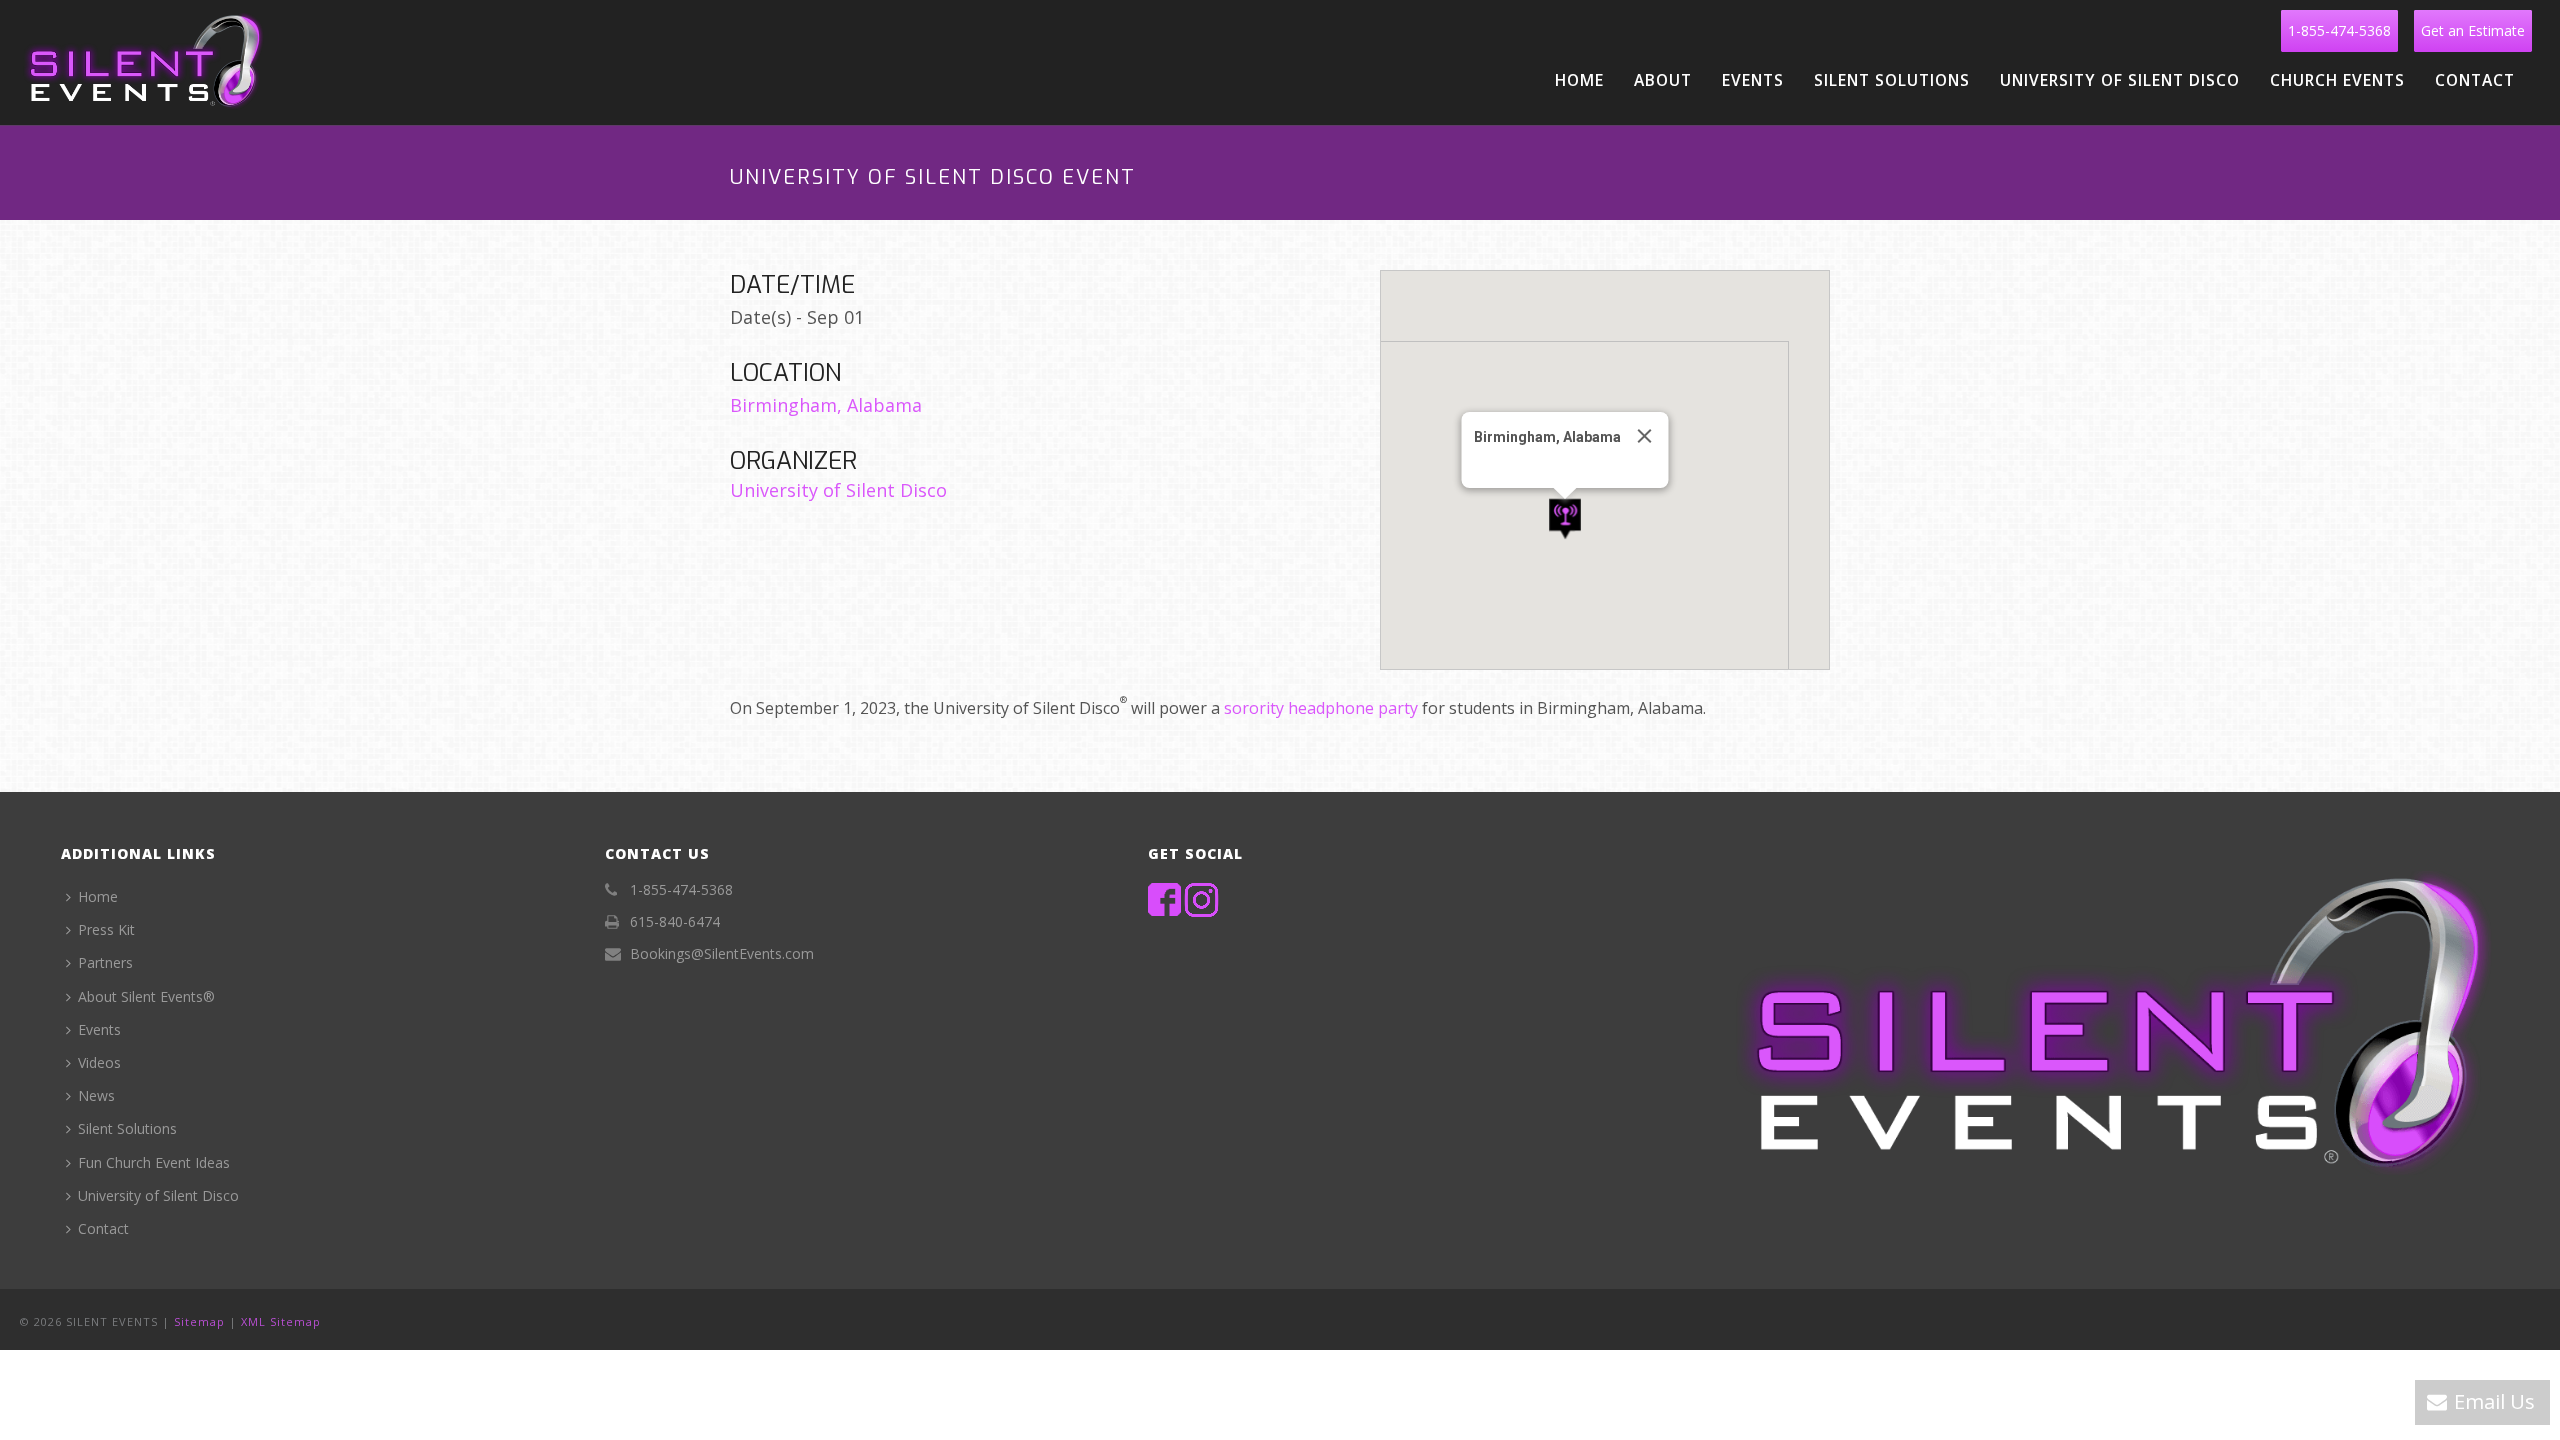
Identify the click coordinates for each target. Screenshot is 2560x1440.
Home (1579, 80)
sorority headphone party (1321, 708)
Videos (99, 1062)
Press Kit (106, 929)
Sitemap (199, 1321)
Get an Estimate (2473, 30)
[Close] (1645, 436)
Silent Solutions (1892, 80)
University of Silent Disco (2120, 80)
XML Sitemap (281, 1321)
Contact (2475, 80)
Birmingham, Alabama (826, 405)
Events (1753, 80)
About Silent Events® (146, 996)
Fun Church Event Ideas (154, 1162)
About (1663, 80)
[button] (1565, 519)
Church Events (2337, 80)
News (96, 1095)
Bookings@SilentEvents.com (722, 954)
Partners (105, 962)
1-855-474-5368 (2339, 30)
